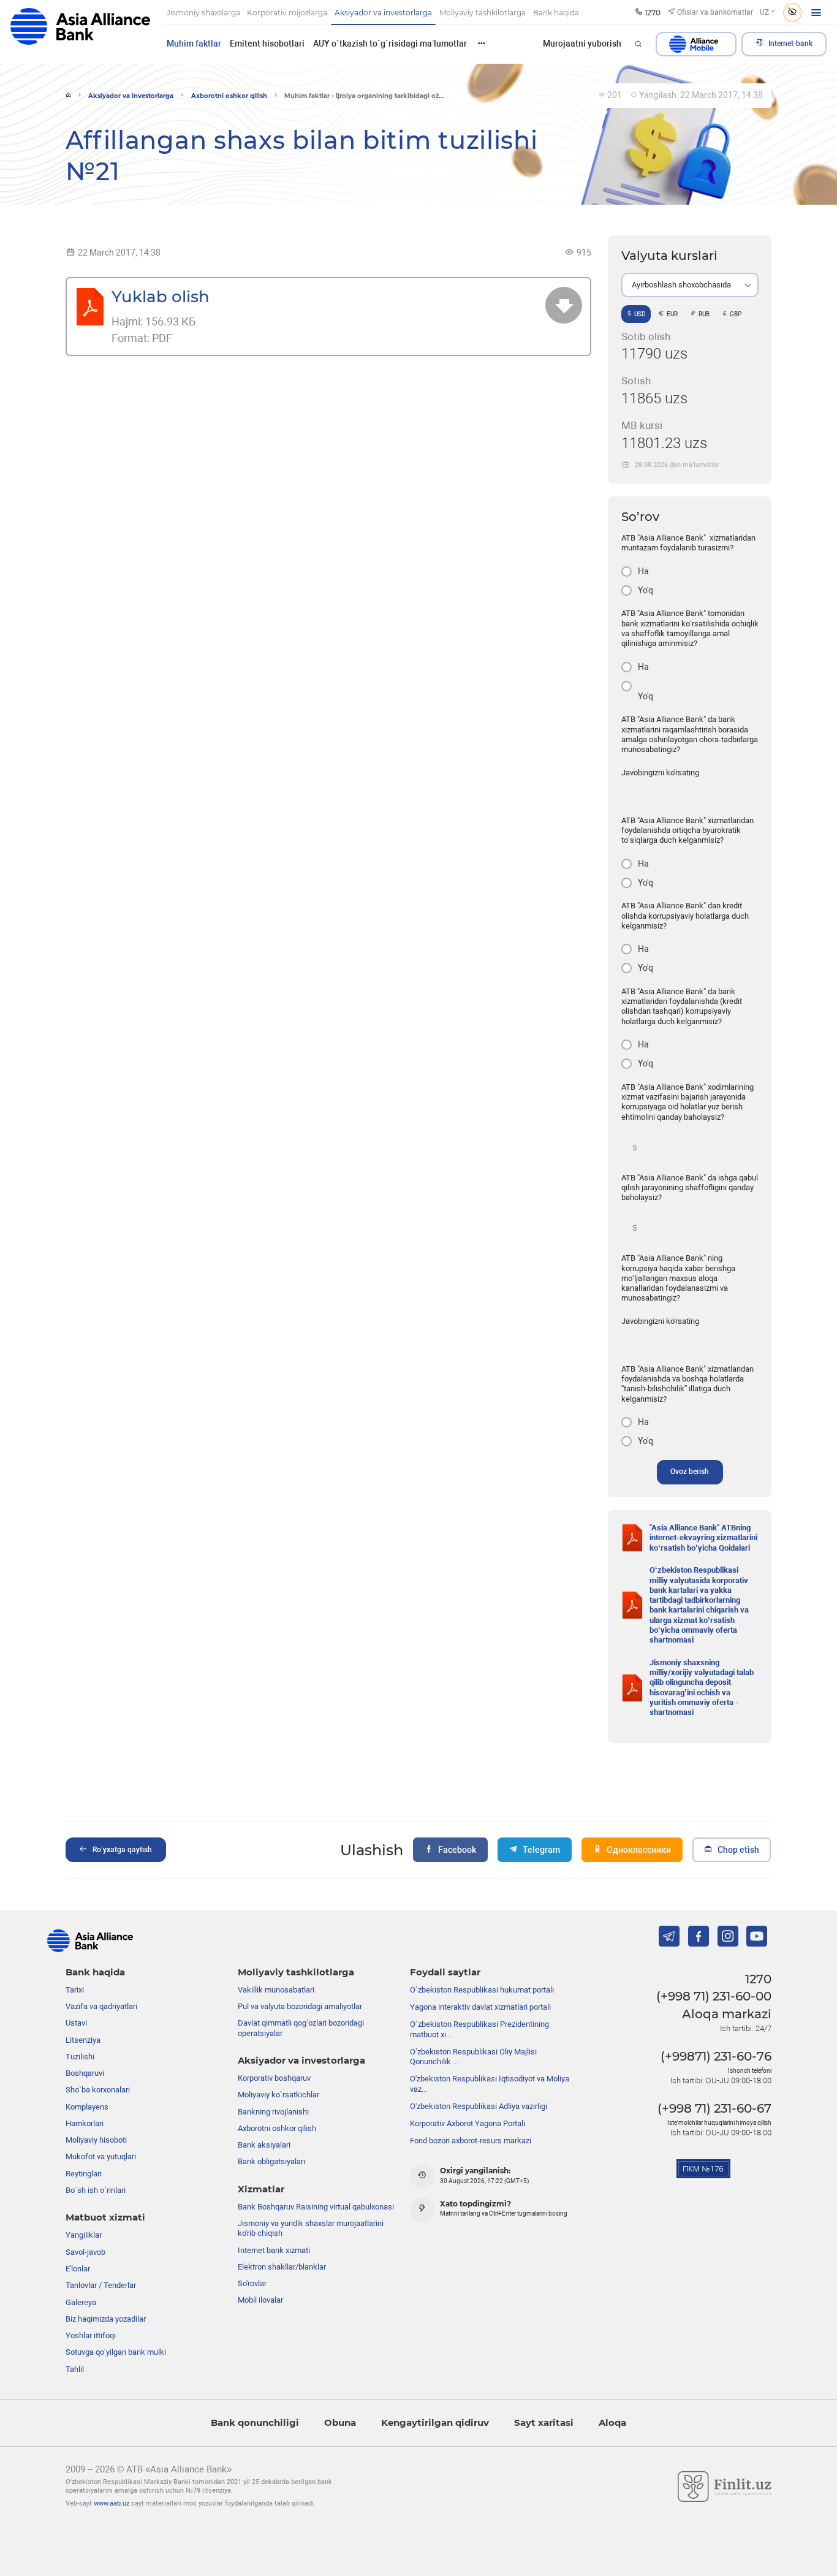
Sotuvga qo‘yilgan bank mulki (116, 2352)
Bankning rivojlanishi (273, 2112)
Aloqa (612, 2423)
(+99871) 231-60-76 (716, 2056)
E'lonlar (78, 2269)
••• (482, 43)
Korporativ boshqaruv (274, 2078)
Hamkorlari (85, 2123)
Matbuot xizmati (105, 2217)
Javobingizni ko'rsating (660, 773)
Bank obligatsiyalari (271, 2161)
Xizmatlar (261, 2189)
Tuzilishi (80, 2057)
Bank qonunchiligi (255, 2423)
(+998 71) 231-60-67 (714, 2108)
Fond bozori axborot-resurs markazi (471, 2141)
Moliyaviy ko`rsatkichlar (278, 2095)
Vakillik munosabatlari (276, 1990)
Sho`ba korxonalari (98, 2090)
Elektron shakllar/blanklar (282, 2267)
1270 (758, 1979)
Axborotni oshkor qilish (229, 96)
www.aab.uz (112, 2503)
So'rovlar (252, 2283)
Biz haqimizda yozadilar (106, 2319)
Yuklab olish (161, 297)
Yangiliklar (84, 2235)
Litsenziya (83, 2040)
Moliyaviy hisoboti (96, 2140)
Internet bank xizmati (274, 2250)
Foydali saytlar (445, 1972)
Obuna (340, 2423)
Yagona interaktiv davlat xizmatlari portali (480, 2007)
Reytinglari (84, 2174)
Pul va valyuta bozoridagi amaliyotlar (300, 2006)
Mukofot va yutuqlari (101, 2156)
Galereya (81, 2302)
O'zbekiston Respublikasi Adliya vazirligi (479, 2106)
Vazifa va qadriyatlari (101, 2006)
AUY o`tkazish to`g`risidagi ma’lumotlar (390, 44)
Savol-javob (85, 2252)
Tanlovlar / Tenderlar (101, 2285)
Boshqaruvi (85, 2073)
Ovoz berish (690, 1472)
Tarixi (75, 1990)
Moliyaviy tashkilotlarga (296, 1972)
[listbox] (690, 285)
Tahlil (75, 2369)
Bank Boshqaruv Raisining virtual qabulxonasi (316, 2207)
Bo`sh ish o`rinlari (96, 2190)
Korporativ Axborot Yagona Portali (468, 2123)
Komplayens (87, 2107)
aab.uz (80, 32)
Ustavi (76, 2023)
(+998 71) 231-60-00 (714, 1996)
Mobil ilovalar (260, 2300)
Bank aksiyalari (264, 2145)
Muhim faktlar (194, 44)
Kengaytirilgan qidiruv (435, 2423)
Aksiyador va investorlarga (131, 96)
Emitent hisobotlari (267, 44)
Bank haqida (95, 1972)
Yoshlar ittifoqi (91, 2335)
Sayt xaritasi (544, 2423)
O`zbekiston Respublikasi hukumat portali (482, 1990)
